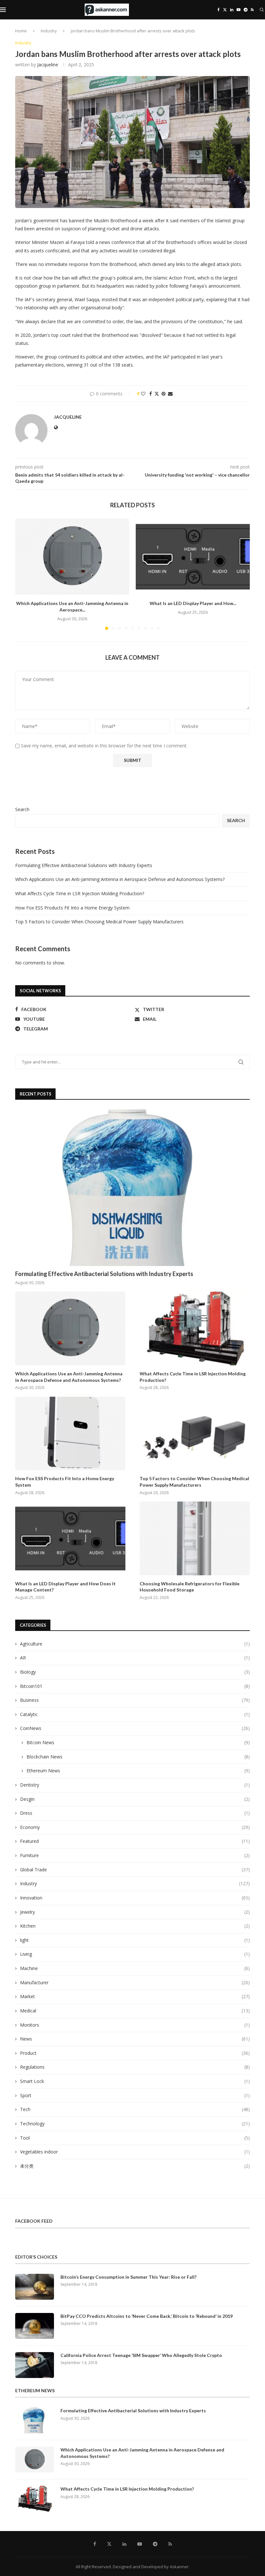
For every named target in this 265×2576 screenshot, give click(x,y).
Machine (135, 1968)
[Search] (262, 10)
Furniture (135, 1855)
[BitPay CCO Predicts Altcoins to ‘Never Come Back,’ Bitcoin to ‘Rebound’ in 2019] (35, 2326)
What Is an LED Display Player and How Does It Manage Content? (65, 1587)
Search (22, 809)
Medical (135, 2011)
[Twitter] (225, 10)
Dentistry (135, 1785)
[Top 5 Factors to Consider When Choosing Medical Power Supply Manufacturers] (195, 1433)
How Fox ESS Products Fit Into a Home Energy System (72, 908)
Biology (135, 1672)
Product (135, 2053)
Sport (135, 2095)
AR (135, 1658)
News (135, 2039)
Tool (135, 2138)
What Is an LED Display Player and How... (193, 603)
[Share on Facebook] (151, 394)
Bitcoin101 (135, 1686)
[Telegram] (246, 10)
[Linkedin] (232, 10)
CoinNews (135, 1728)
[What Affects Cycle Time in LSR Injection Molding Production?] (195, 1328)
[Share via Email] (170, 394)
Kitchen (135, 1926)
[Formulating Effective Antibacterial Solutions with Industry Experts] (132, 1188)
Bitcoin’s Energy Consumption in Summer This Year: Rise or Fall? (128, 2277)
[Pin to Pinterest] (164, 394)
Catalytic (135, 1714)
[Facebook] (219, 10)
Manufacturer (135, 1982)
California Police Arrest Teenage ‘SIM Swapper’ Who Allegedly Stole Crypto (141, 2355)
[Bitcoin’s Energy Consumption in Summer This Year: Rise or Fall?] (35, 2287)
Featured (135, 1841)
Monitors (135, 2025)
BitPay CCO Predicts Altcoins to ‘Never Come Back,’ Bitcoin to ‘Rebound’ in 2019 (147, 2316)
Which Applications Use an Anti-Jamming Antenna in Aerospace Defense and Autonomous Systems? (120, 879)
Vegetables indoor (135, 2152)
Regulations (135, 2067)
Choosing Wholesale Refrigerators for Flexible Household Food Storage (190, 1587)
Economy (135, 1827)
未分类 (135, 2166)
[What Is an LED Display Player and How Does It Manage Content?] (193, 557)
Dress (135, 1813)
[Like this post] (143, 394)
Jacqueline (48, 65)
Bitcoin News (138, 1742)
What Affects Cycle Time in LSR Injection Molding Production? (80, 893)
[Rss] (252, 10)
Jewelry (135, 1912)
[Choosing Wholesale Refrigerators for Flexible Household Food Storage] (195, 1538)
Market (135, 1996)
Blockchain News (138, 1757)
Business (135, 1700)
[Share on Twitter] (157, 394)
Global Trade (135, 1870)
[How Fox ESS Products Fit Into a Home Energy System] (70, 1433)
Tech (135, 2109)
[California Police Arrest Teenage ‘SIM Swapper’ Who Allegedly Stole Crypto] (35, 2365)
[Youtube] (238, 10)
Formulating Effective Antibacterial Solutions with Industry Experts (84, 865)
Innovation (135, 1898)
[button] (24, 574)
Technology (135, 2124)
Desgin (135, 1799)
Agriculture (135, 1644)
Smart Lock (135, 2081)
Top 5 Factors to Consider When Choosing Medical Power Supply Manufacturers (99, 922)
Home (21, 31)
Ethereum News (138, 1771)
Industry (49, 31)
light (135, 1940)
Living (135, 1954)
